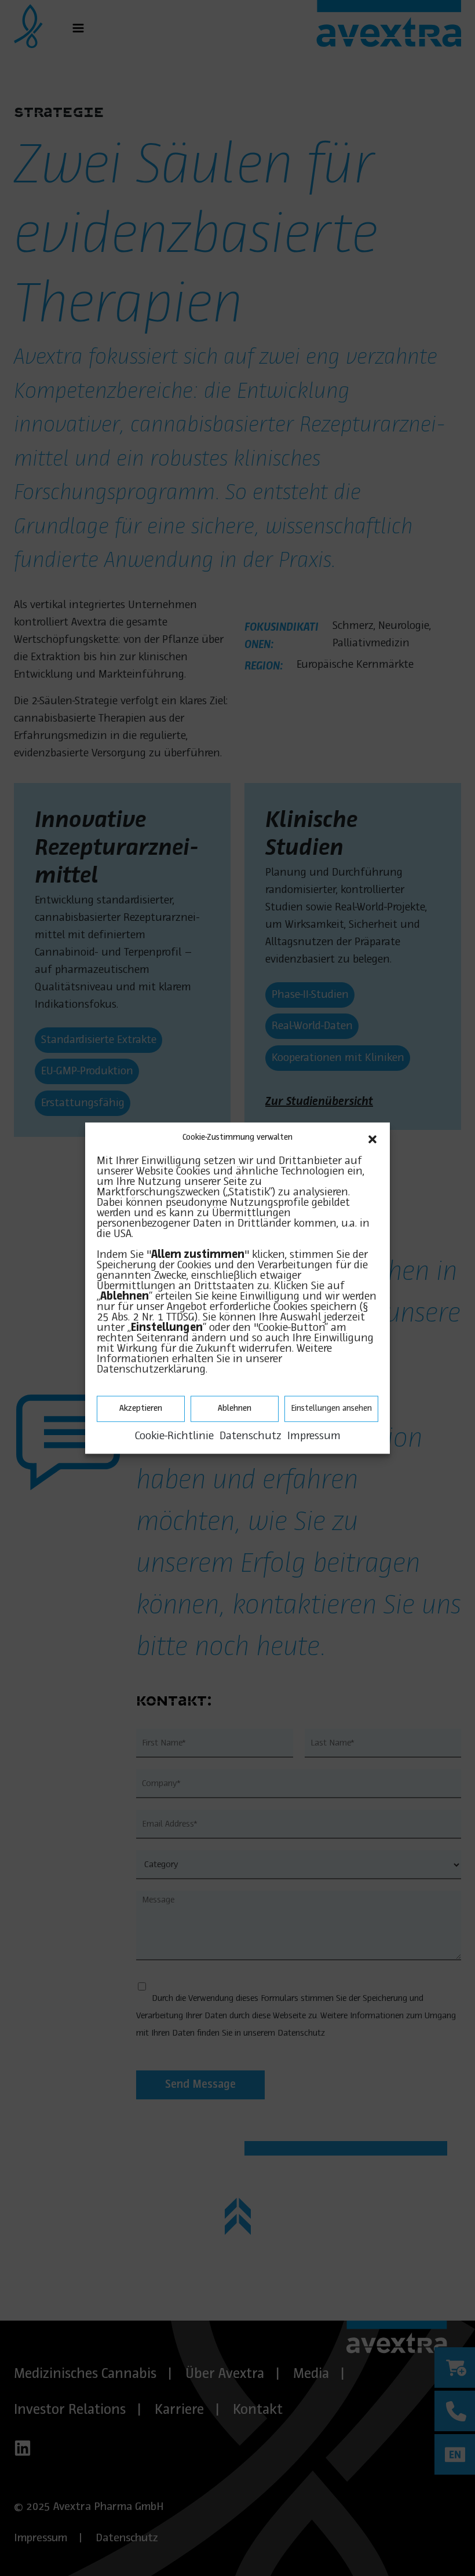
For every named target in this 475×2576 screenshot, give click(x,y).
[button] (372, 1138)
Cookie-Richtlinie (174, 1436)
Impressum (314, 1436)
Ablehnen (235, 1408)
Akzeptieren (141, 1408)
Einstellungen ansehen (331, 1408)
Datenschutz (251, 1436)
